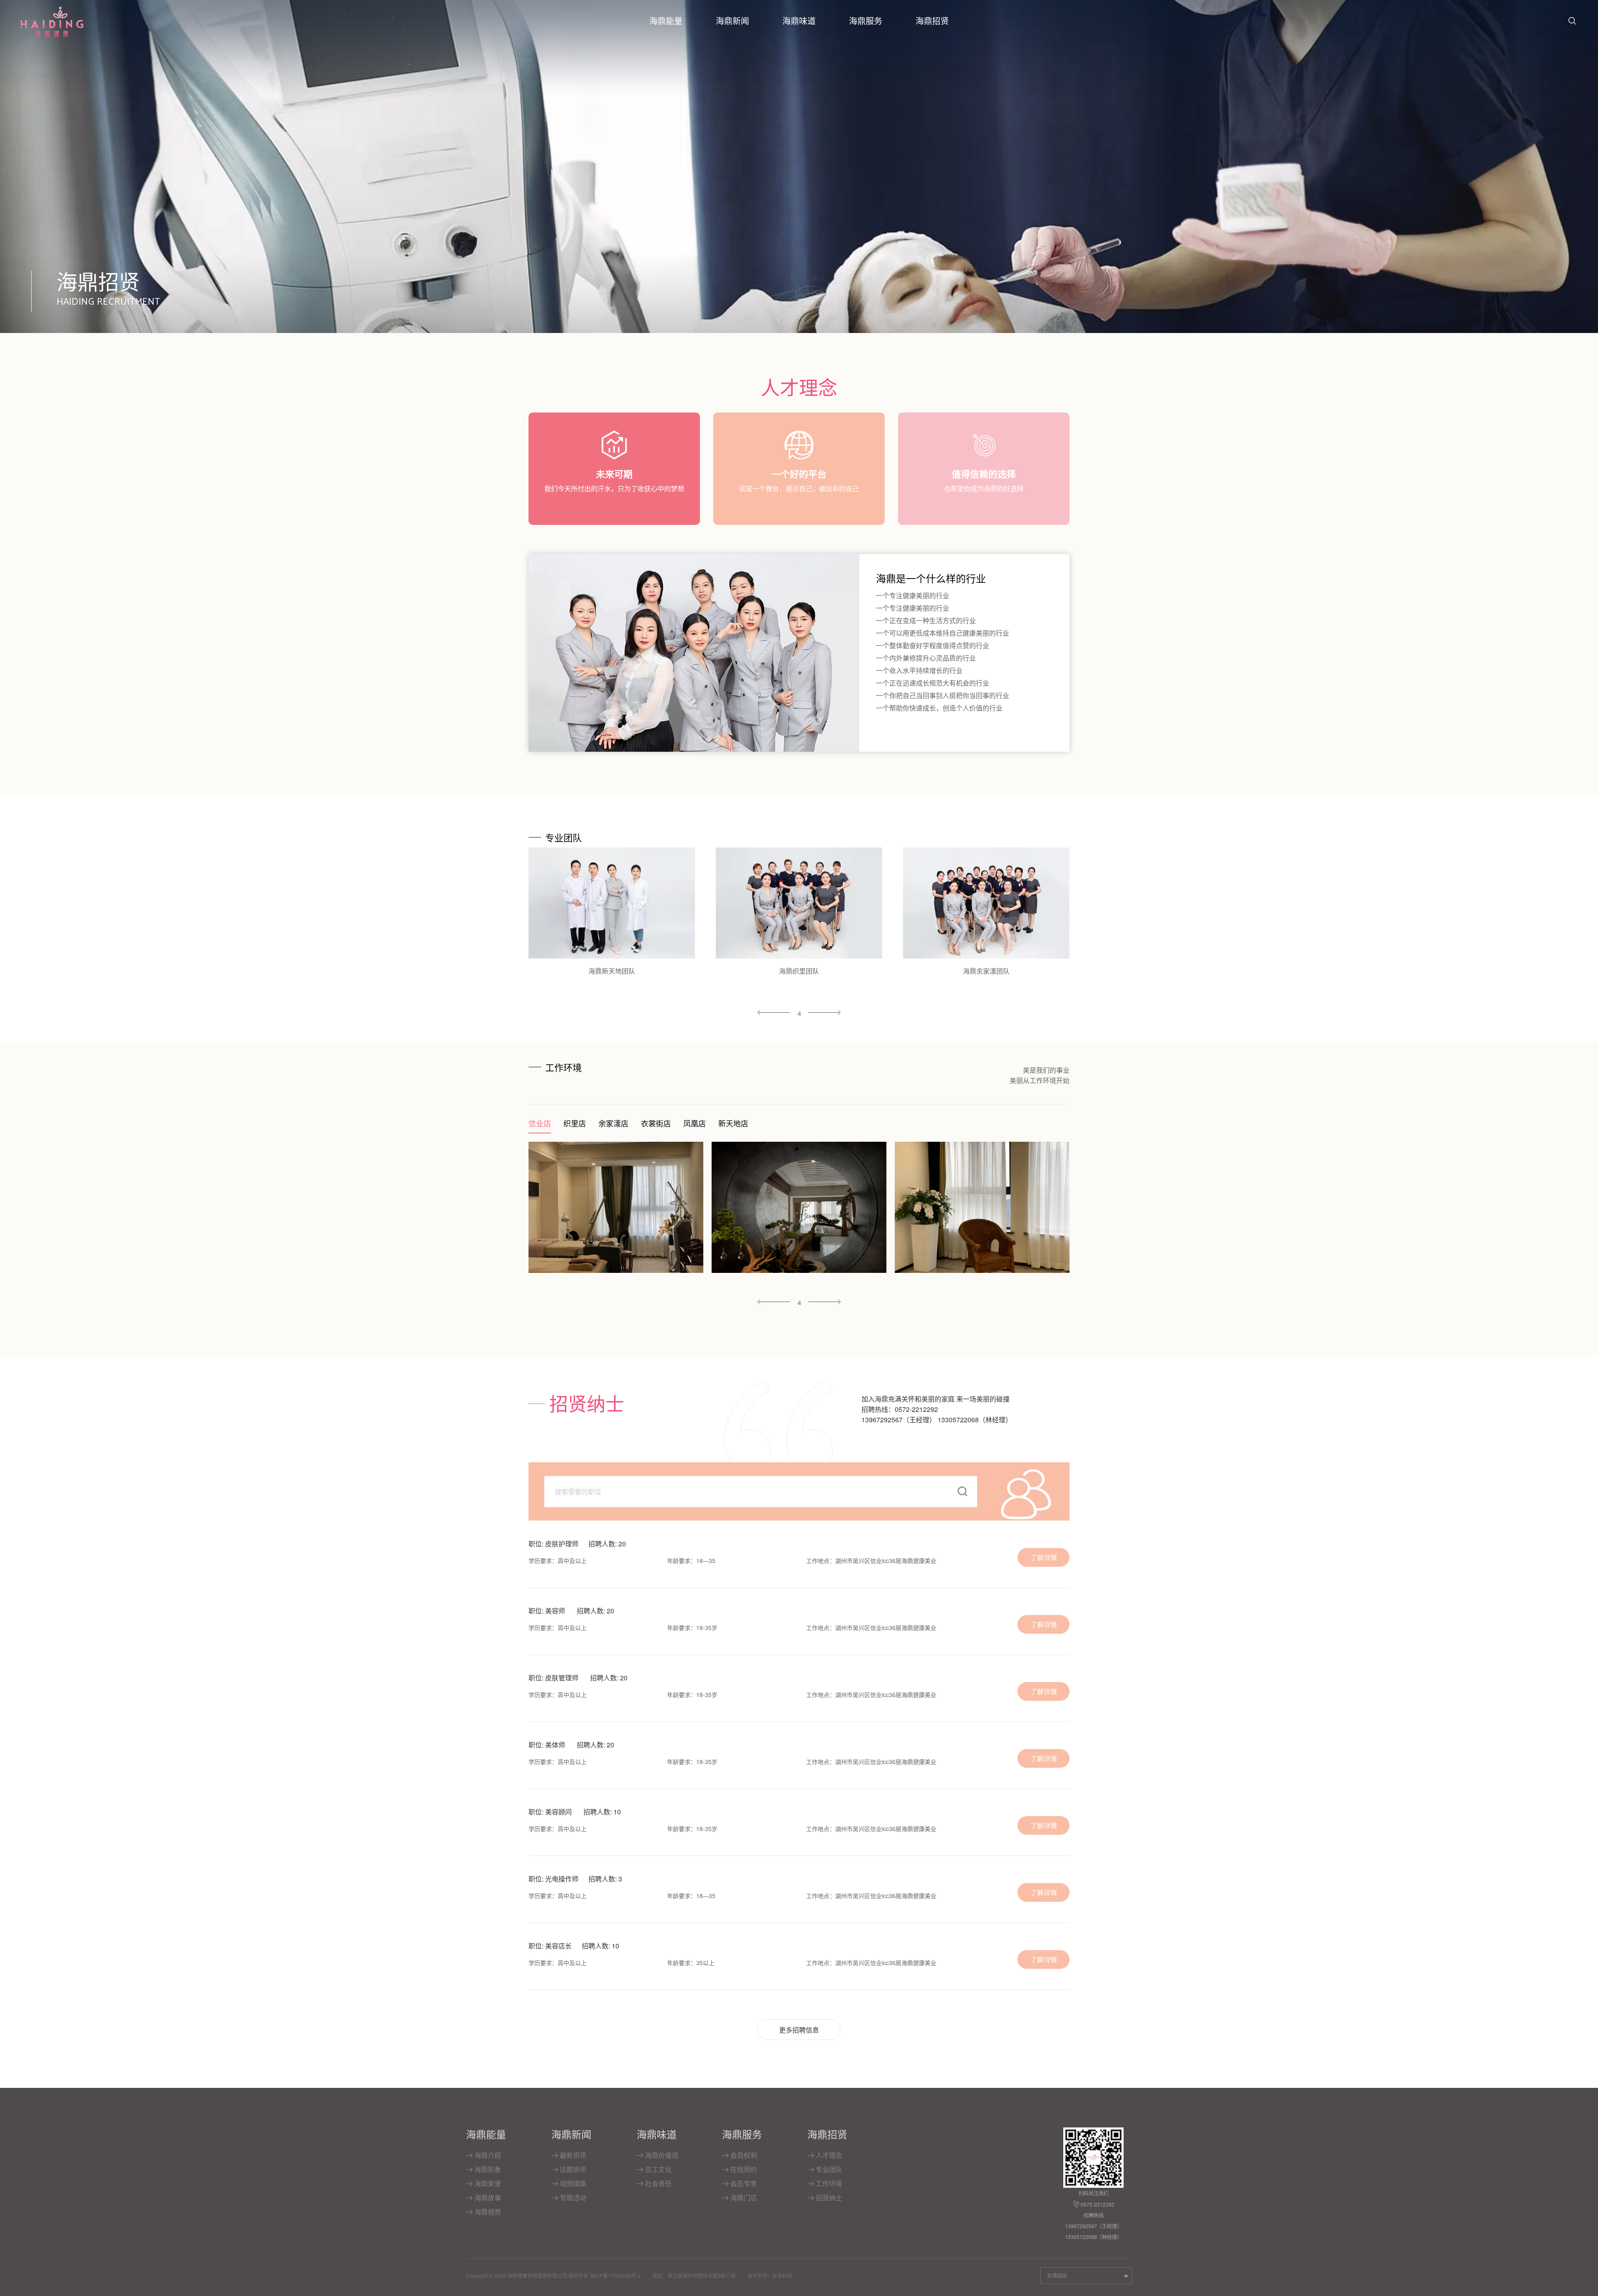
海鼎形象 (487, 2169)
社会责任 (658, 2183)
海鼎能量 (666, 21)
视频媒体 (572, 2183)
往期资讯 (572, 2169)
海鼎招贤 (932, 21)
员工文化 (658, 2169)
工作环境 (828, 2183)
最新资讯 (572, 2155)
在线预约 (743, 2169)
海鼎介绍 (487, 2155)
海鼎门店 (743, 2198)
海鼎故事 (487, 2198)
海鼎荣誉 (487, 2183)
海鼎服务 (866, 21)
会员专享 (743, 2183)
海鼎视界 (487, 2212)
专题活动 (572, 2198)
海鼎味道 (799, 21)
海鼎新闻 (732, 21)
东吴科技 (782, 2275)
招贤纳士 (828, 2198)
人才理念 (828, 2155)
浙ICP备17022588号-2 (615, 2275)
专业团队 (828, 2169)
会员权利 (743, 2155)
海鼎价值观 (661, 2155)
